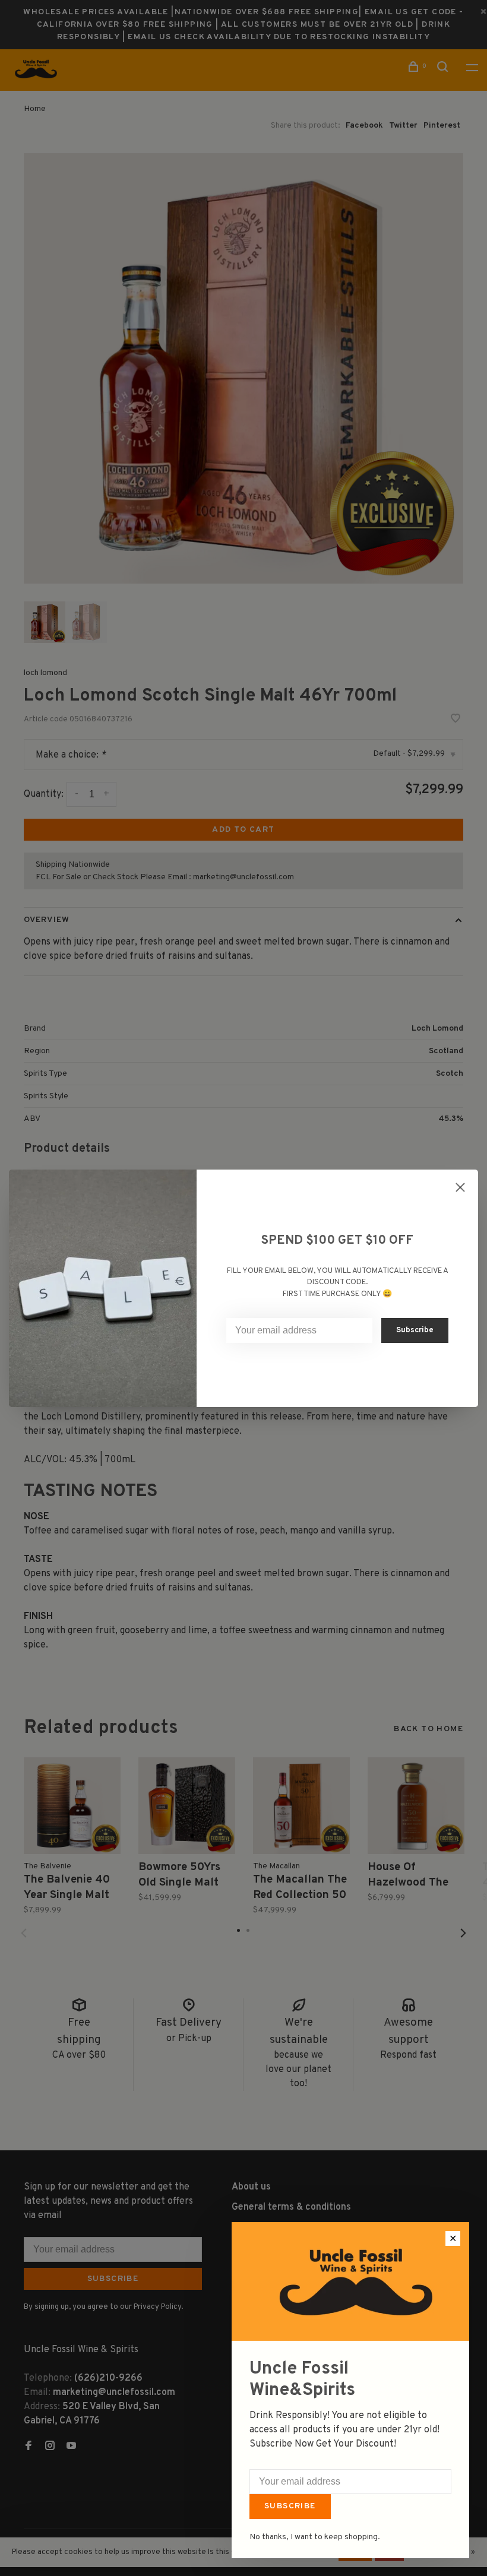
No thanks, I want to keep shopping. (315, 2537)
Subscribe (290, 2506)
